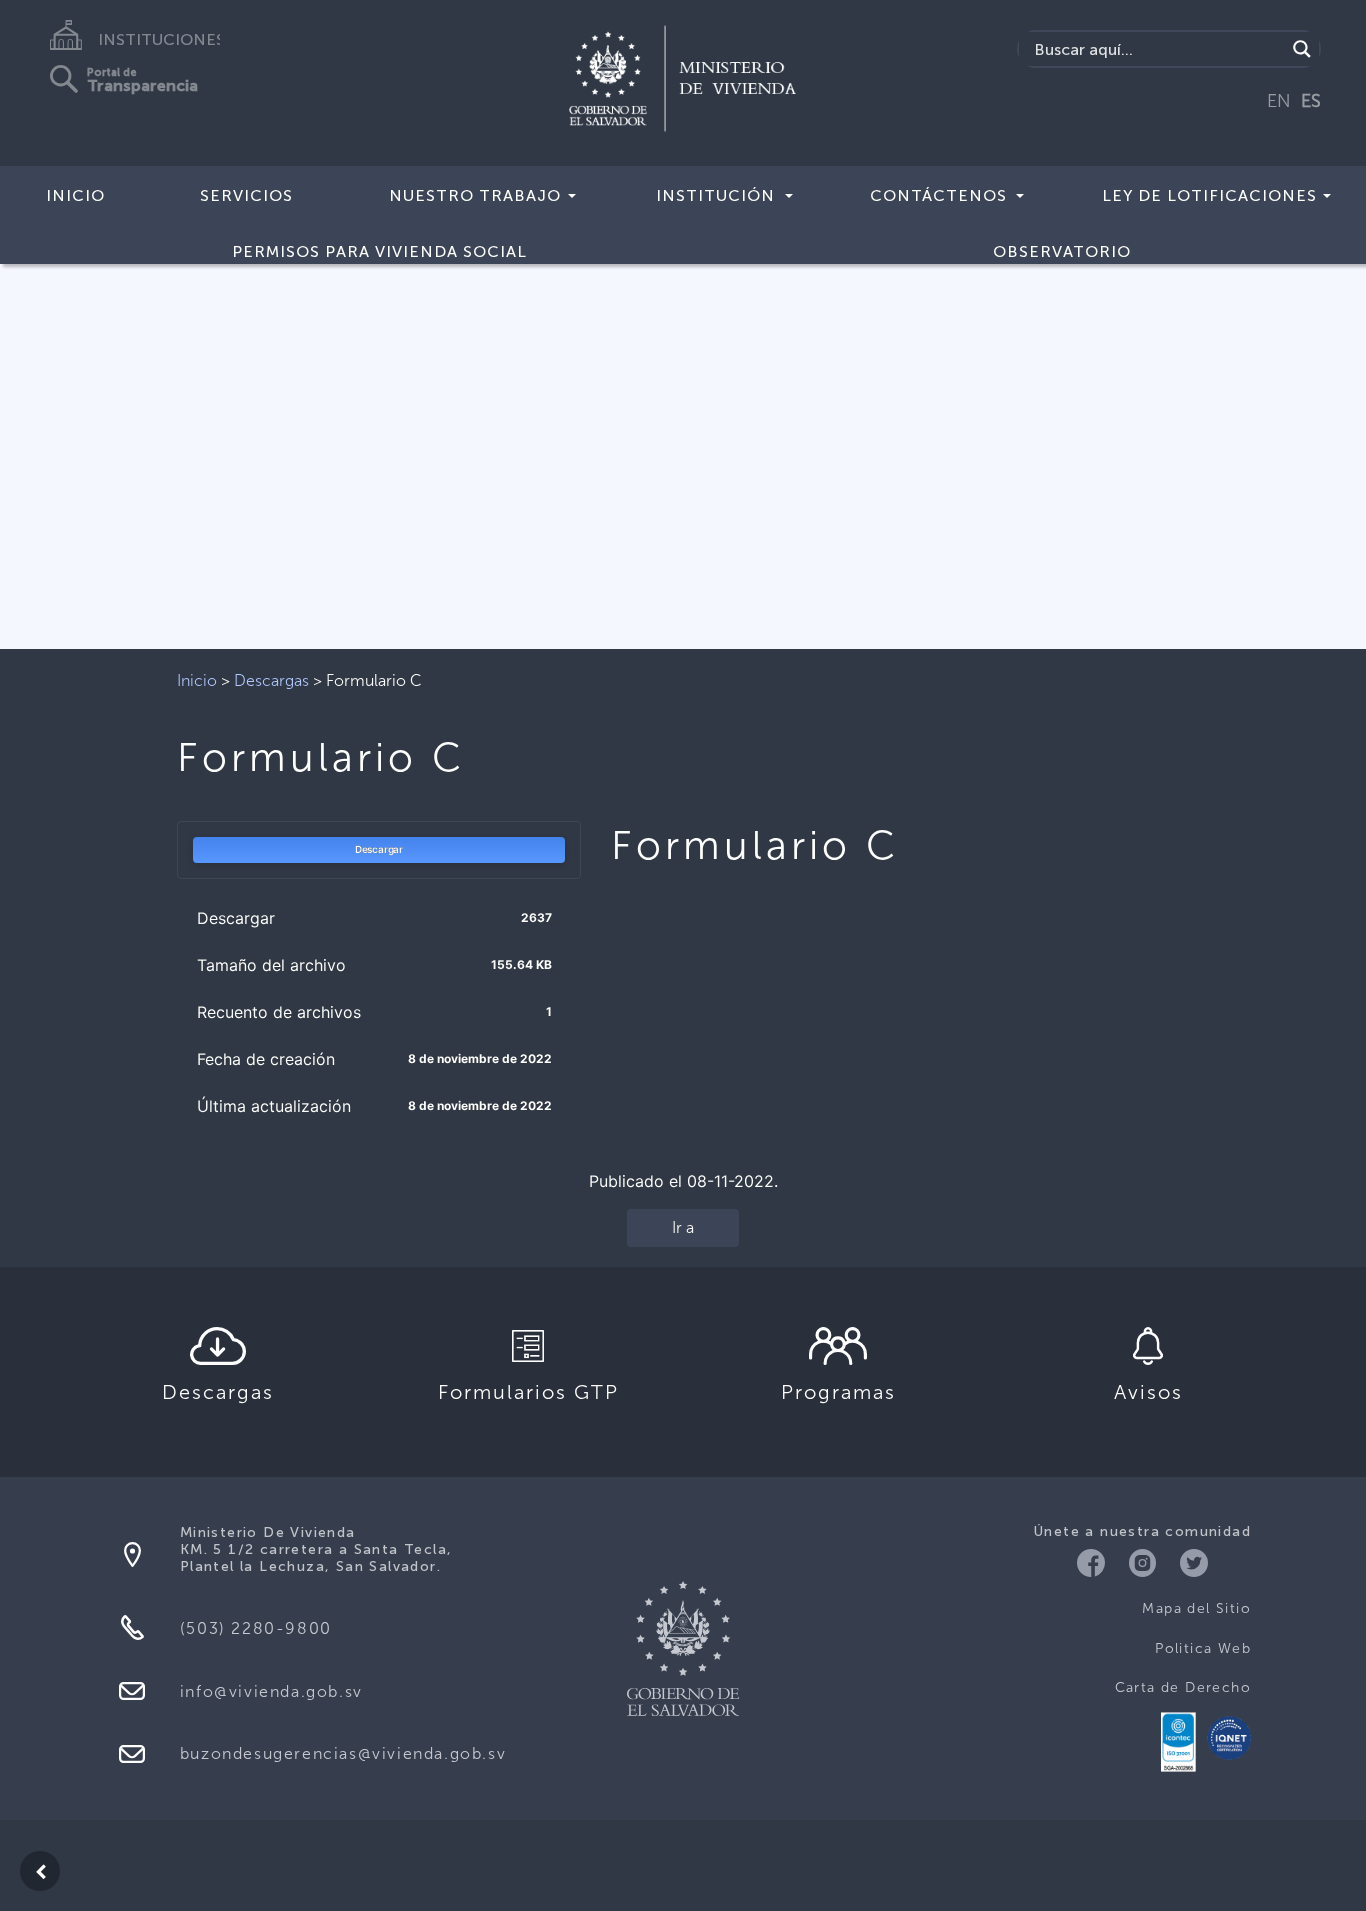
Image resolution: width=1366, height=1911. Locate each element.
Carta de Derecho (1183, 1687)
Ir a (683, 1227)
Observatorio (1062, 251)
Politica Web (1203, 1648)
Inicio (75, 195)
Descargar (379, 849)
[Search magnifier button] (1302, 49)
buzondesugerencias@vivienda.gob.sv (343, 1753)
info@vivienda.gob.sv (271, 1691)
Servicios (246, 195)
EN (1279, 101)
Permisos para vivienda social (379, 251)
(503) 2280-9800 (256, 1628)
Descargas (271, 680)
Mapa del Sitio (1196, 1608)
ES (1311, 101)
